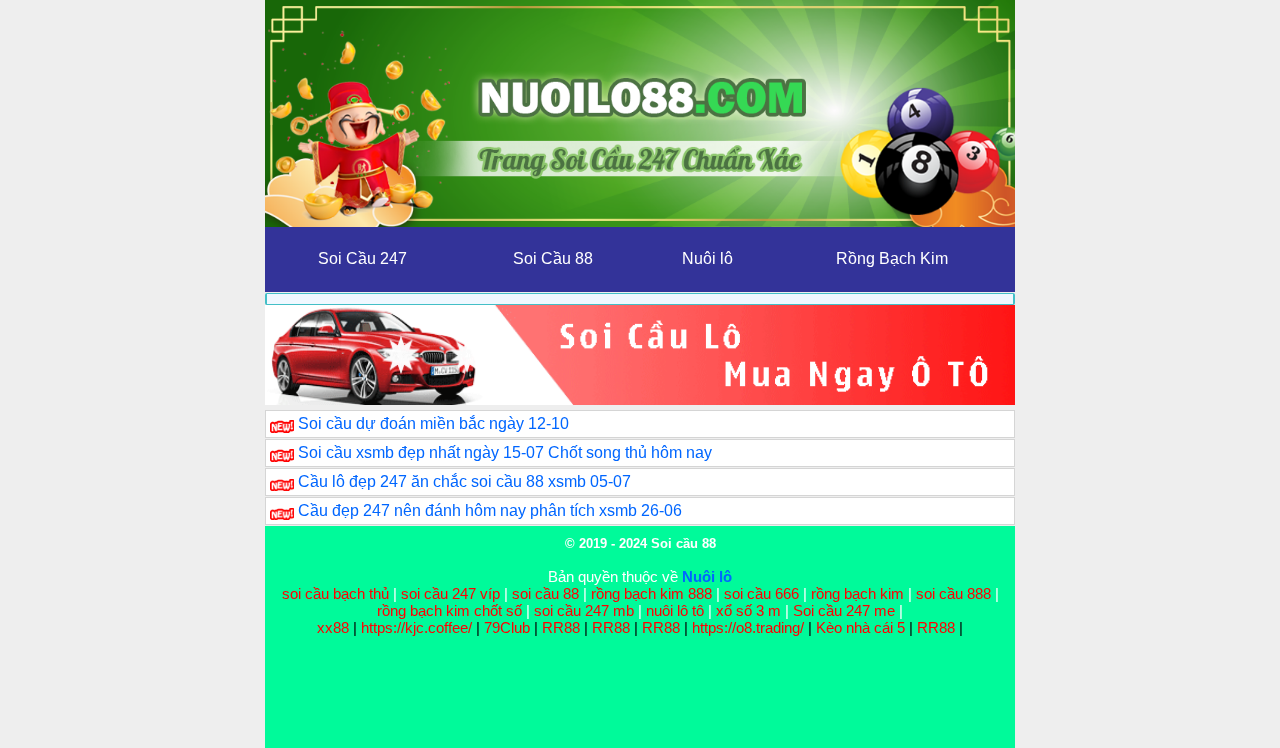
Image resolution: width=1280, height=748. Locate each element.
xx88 (335, 627)
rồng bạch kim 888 (651, 593)
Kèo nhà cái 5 (860, 627)
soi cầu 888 (953, 593)
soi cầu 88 (545, 593)
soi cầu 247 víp (450, 593)
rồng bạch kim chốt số (449, 610)
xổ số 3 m (748, 610)
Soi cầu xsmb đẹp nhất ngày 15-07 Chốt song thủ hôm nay (505, 452)
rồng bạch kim (857, 593)
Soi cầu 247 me (844, 610)
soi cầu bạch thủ (335, 593)
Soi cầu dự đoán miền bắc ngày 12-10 (433, 423)
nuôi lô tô (675, 610)
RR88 (561, 627)
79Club (507, 627)
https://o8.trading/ (748, 627)
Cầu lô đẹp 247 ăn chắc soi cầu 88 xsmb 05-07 (464, 481)
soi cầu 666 (761, 593)
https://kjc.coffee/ (416, 627)
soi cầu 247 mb (584, 610)
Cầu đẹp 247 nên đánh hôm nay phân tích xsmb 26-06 (490, 510)
